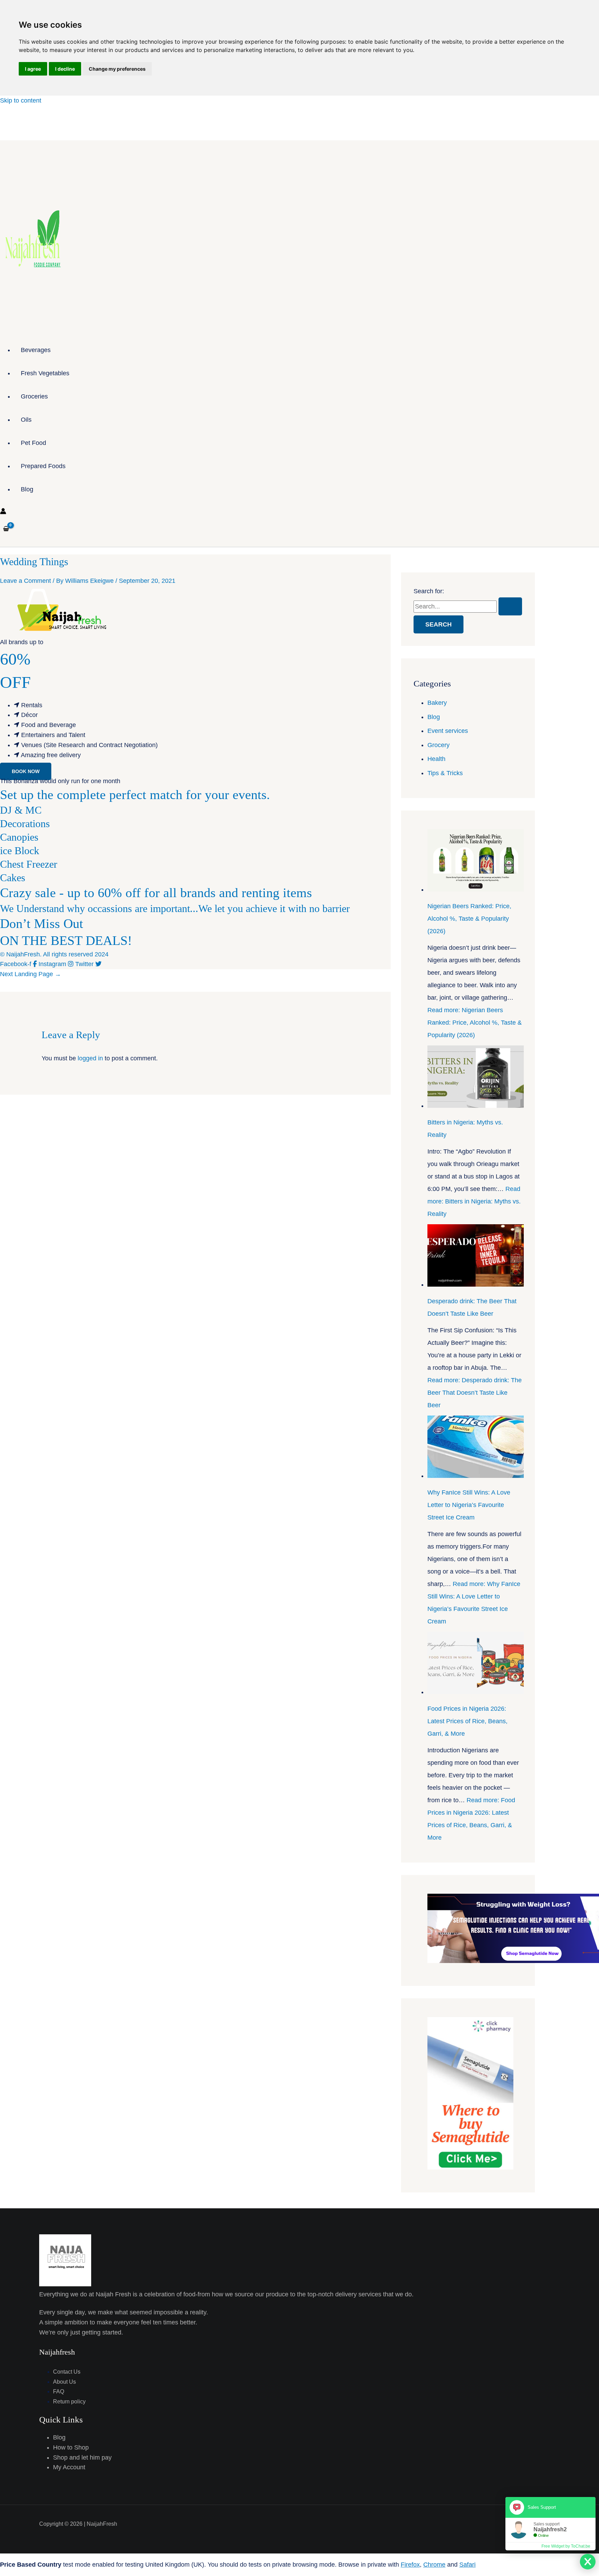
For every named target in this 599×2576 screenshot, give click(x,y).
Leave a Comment (25, 581)
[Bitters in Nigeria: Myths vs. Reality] (476, 1106)
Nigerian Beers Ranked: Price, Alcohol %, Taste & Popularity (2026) (469, 919)
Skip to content (21, 100)
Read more (475, 1023)
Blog (27, 489)
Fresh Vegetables (45, 373)
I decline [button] (65, 69)
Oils (26, 420)
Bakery (437, 703)
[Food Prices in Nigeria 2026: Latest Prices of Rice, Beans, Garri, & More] (476, 1692)
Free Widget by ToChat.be (566, 2546)
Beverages (36, 350)
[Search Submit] (510, 606)
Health (436, 759)
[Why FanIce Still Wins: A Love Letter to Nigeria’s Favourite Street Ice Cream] (476, 1476)
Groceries (34, 396)
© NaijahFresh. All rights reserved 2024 (54, 954)
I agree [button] (33, 69)
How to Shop (71, 2447)
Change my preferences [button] (117, 69)
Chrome (434, 2565)
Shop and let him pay (82, 2457)
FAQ (59, 2391)
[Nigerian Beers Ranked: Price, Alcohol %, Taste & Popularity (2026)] (476, 890)
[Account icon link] (3, 512)
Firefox (410, 2565)
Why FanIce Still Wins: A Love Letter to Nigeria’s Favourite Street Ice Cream (469, 1505)
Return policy (69, 2402)
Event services (448, 731)
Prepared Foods (43, 466)
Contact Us (67, 2372)
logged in (90, 1058)
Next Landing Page (31, 974)
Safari (467, 2565)
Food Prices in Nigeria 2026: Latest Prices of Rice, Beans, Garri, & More (467, 1721)
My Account (69, 2467)
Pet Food (33, 443)
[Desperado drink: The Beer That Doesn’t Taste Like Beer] (476, 1285)
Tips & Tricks (445, 773)
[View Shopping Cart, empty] (6, 529)
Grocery (439, 745)
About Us (64, 2382)
